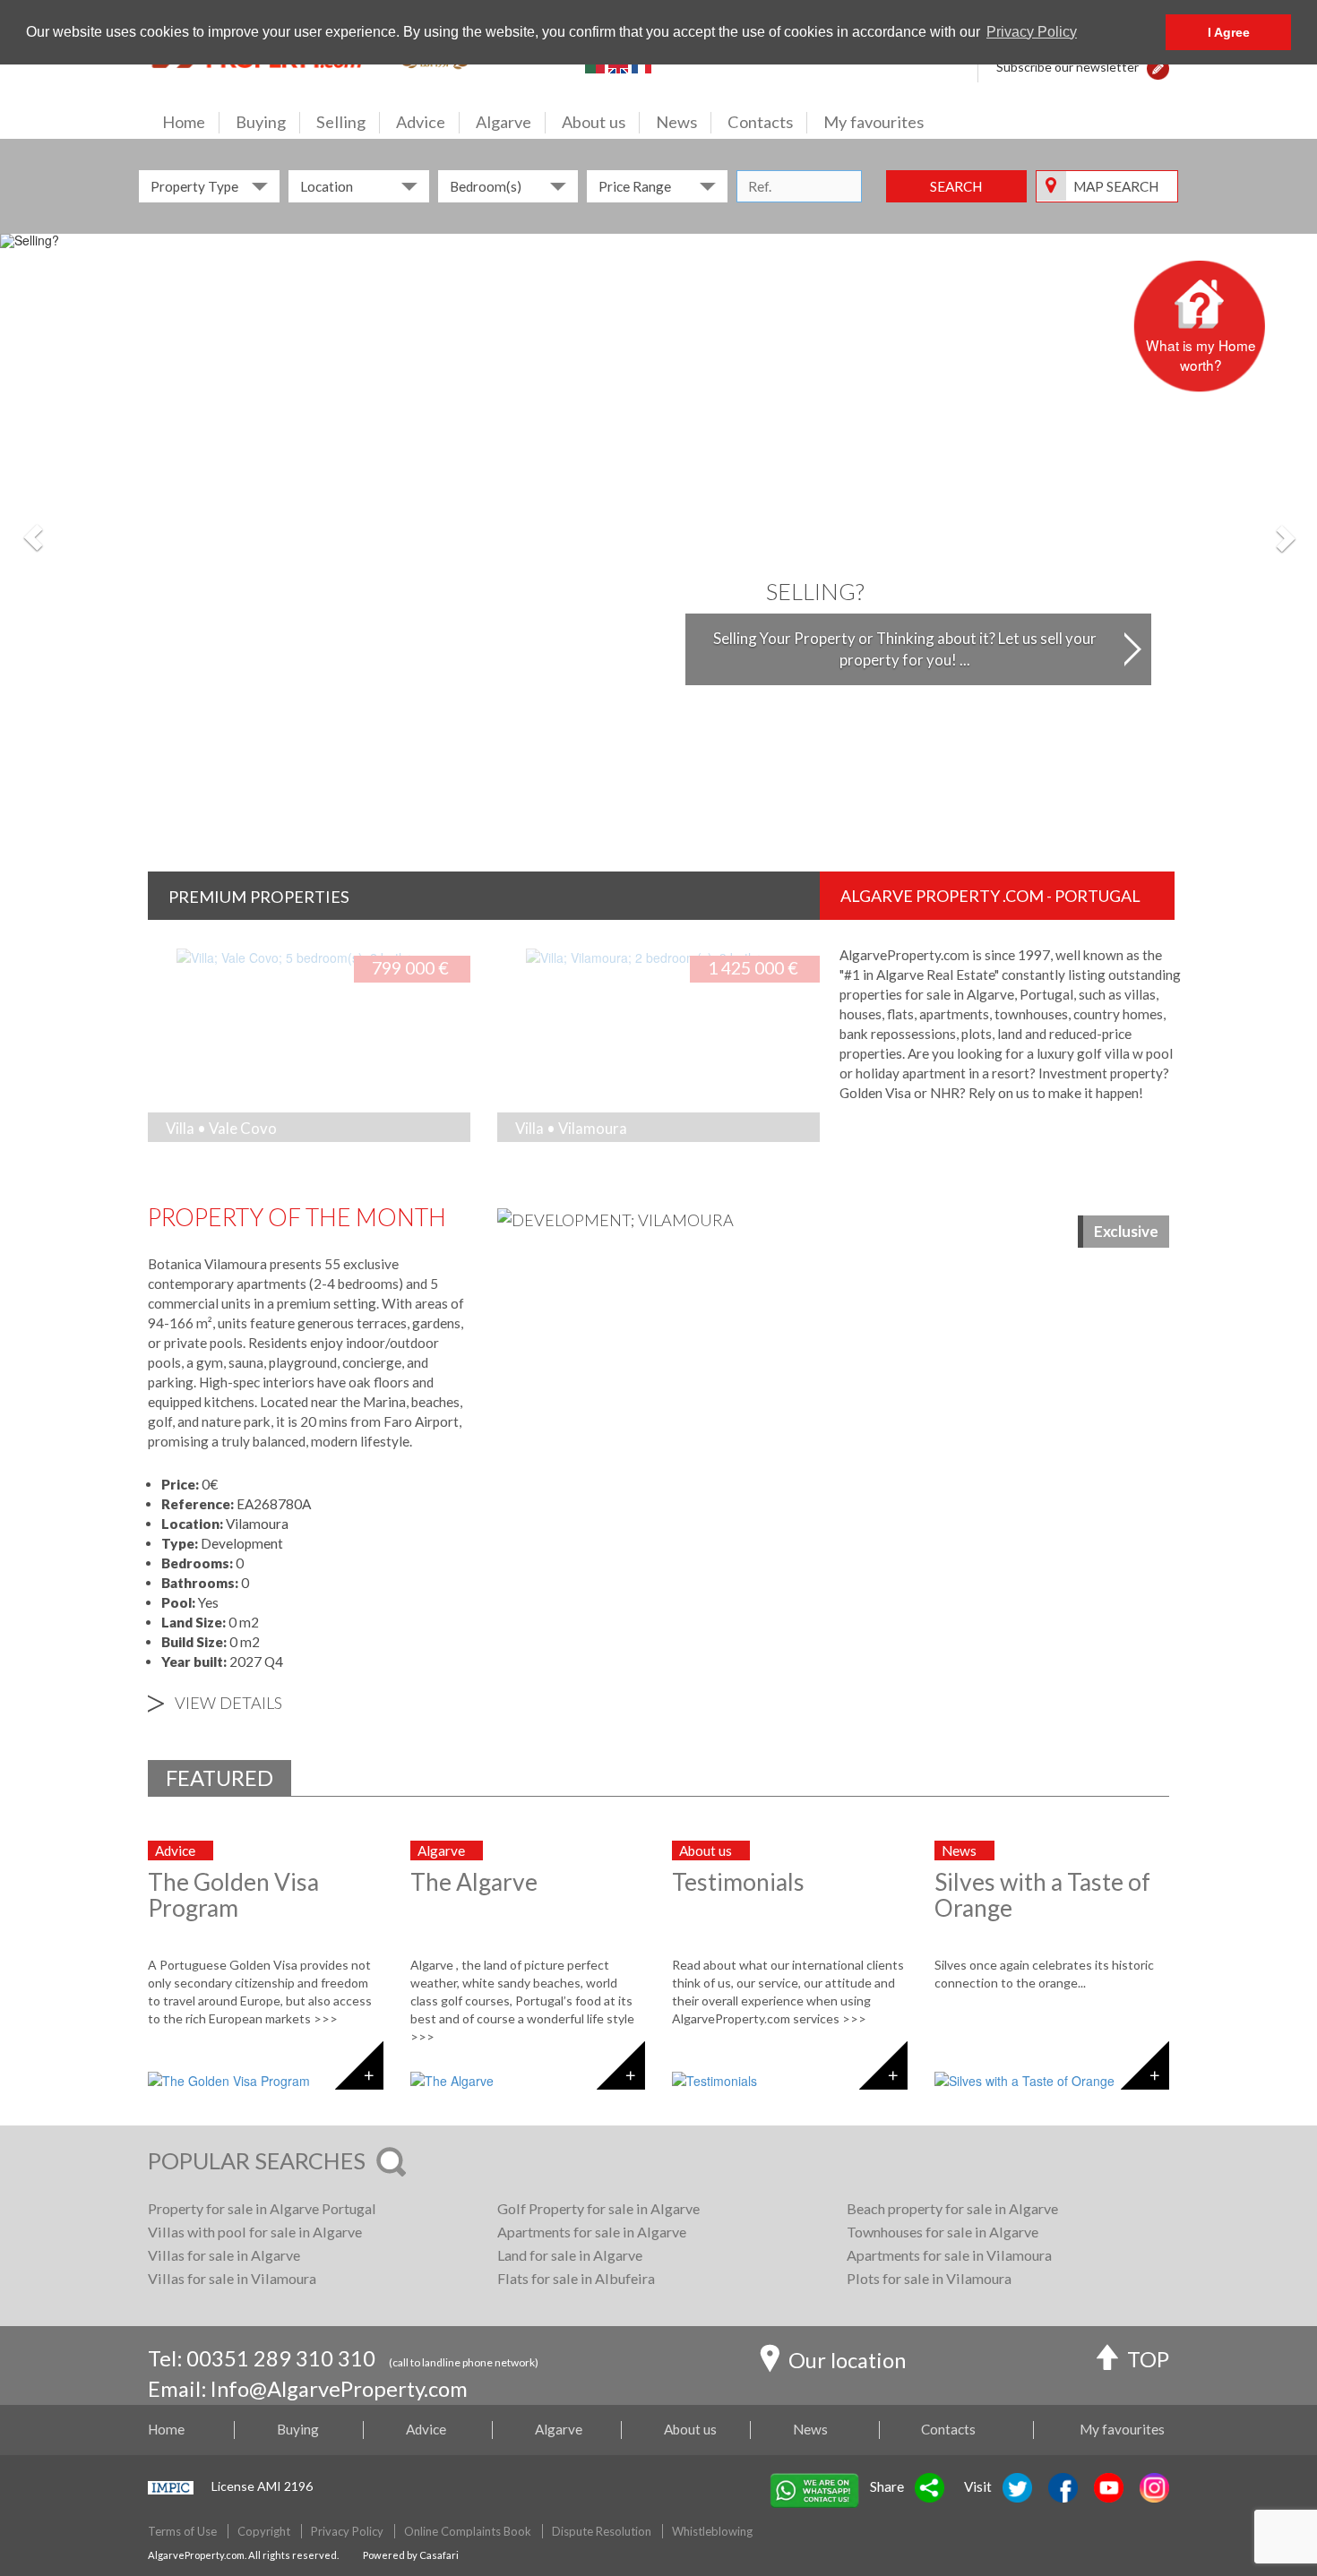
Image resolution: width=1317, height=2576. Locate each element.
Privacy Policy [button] (1032, 32)
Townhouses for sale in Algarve (943, 2232)
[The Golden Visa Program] (266, 2081)
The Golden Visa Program (233, 1895)
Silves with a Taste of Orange (1042, 1895)
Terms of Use (182, 2531)
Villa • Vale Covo (221, 1128)
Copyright (264, 2531)
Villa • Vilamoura (571, 1128)
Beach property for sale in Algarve (952, 2208)
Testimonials (738, 1882)
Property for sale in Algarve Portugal (262, 2208)
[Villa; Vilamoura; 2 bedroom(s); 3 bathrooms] (630, 956)
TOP (1148, 2359)
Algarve (504, 122)
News (676, 122)
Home (184, 122)
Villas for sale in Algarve (224, 2255)
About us (594, 122)
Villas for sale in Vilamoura (232, 2278)
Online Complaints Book (468, 2531)
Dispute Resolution (602, 2531)
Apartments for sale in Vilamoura (949, 2255)
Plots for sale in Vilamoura (929, 2278)
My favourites (874, 122)
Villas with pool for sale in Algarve (255, 2232)
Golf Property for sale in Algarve (598, 2208)
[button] (1158, 67)
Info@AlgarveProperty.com (339, 2389)
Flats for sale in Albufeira (576, 2278)
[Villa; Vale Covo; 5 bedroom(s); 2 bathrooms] (280, 956)
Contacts (760, 122)
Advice (421, 122)
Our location (847, 2360)
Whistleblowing (712, 2531)
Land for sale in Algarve (570, 2255)
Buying (261, 122)
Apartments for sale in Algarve (592, 2232)
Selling (341, 122)
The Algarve (474, 1882)
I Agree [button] (1229, 32)
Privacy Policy (347, 2531)
